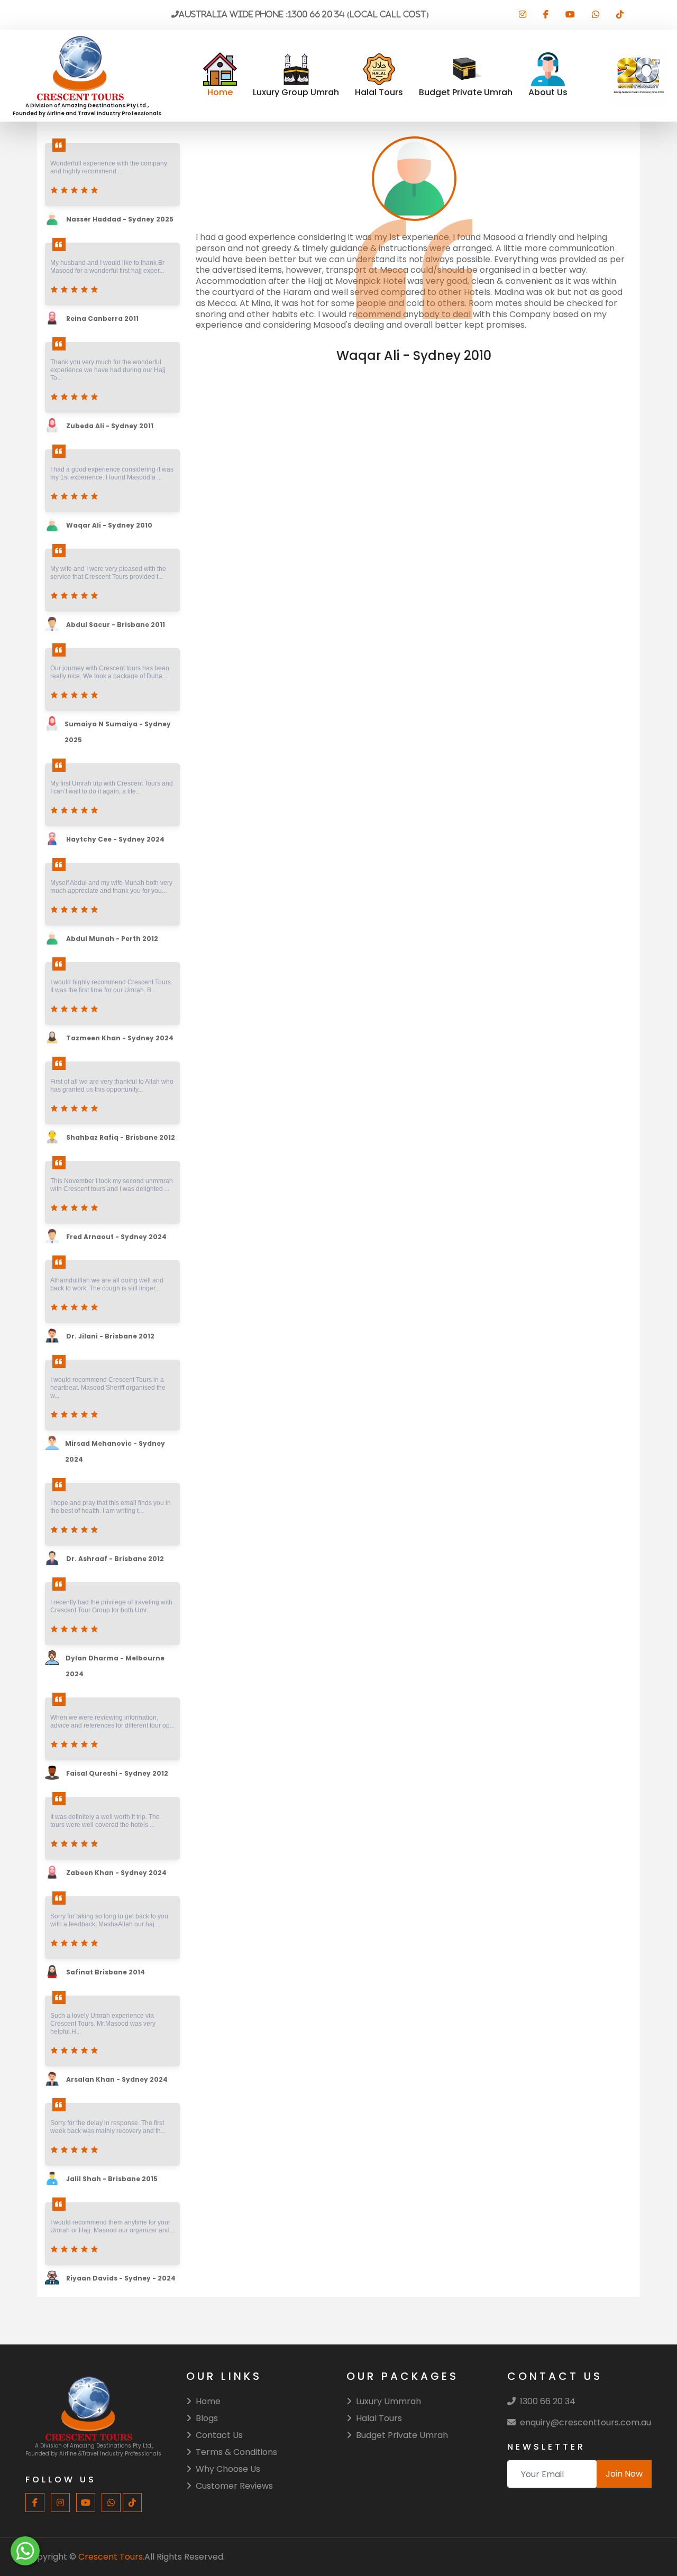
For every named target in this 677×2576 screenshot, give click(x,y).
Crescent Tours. (111, 2557)
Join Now (624, 2474)
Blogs (207, 2418)
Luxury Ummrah (388, 2401)
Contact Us (219, 2435)
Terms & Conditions (236, 2452)
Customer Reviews (234, 2486)
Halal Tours (379, 2418)
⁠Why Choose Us (228, 2469)
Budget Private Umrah (402, 2435)
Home (208, 2401)
